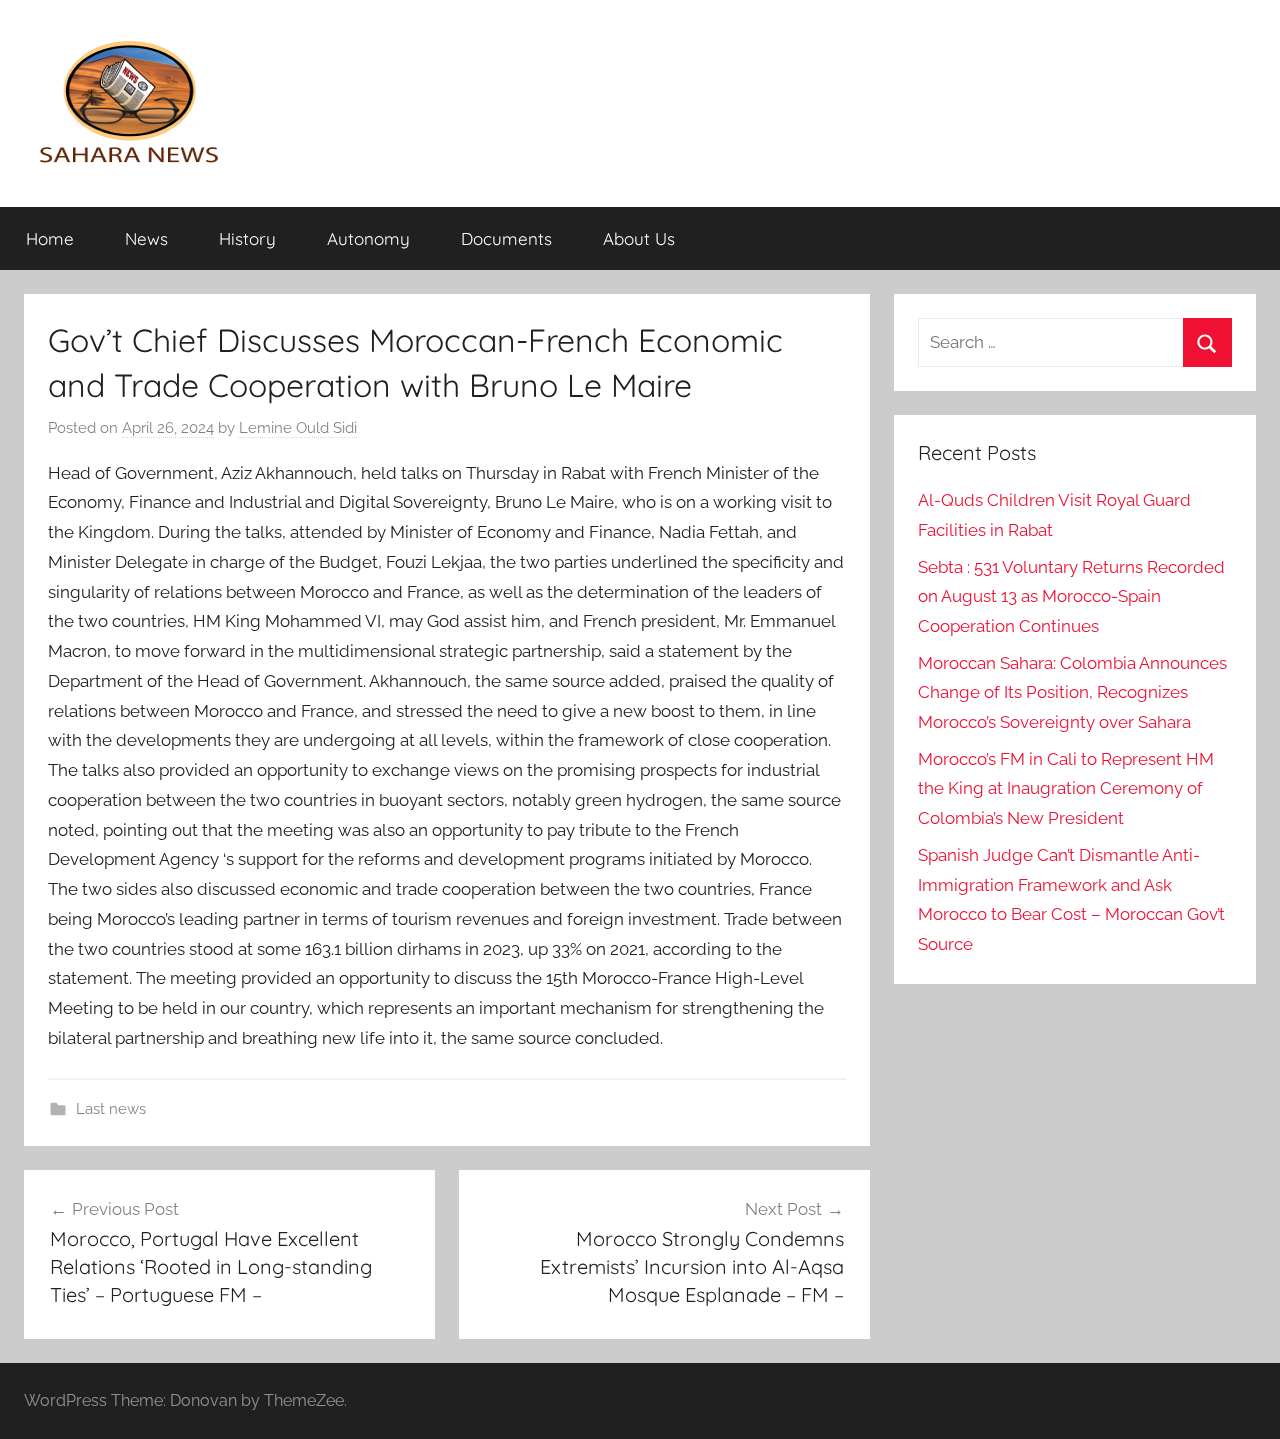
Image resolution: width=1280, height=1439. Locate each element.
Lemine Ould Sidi (298, 428)
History (247, 238)
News (146, 238)
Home (50, 238)
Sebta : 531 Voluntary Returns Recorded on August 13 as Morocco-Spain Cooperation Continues (1071, 597)
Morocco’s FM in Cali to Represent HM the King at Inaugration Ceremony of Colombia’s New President (1066, 789)
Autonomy (368, 238)
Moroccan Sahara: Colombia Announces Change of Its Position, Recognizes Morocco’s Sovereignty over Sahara (1072, 693)
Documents (506, 238)
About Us (639, 238)
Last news (111, 1109)
